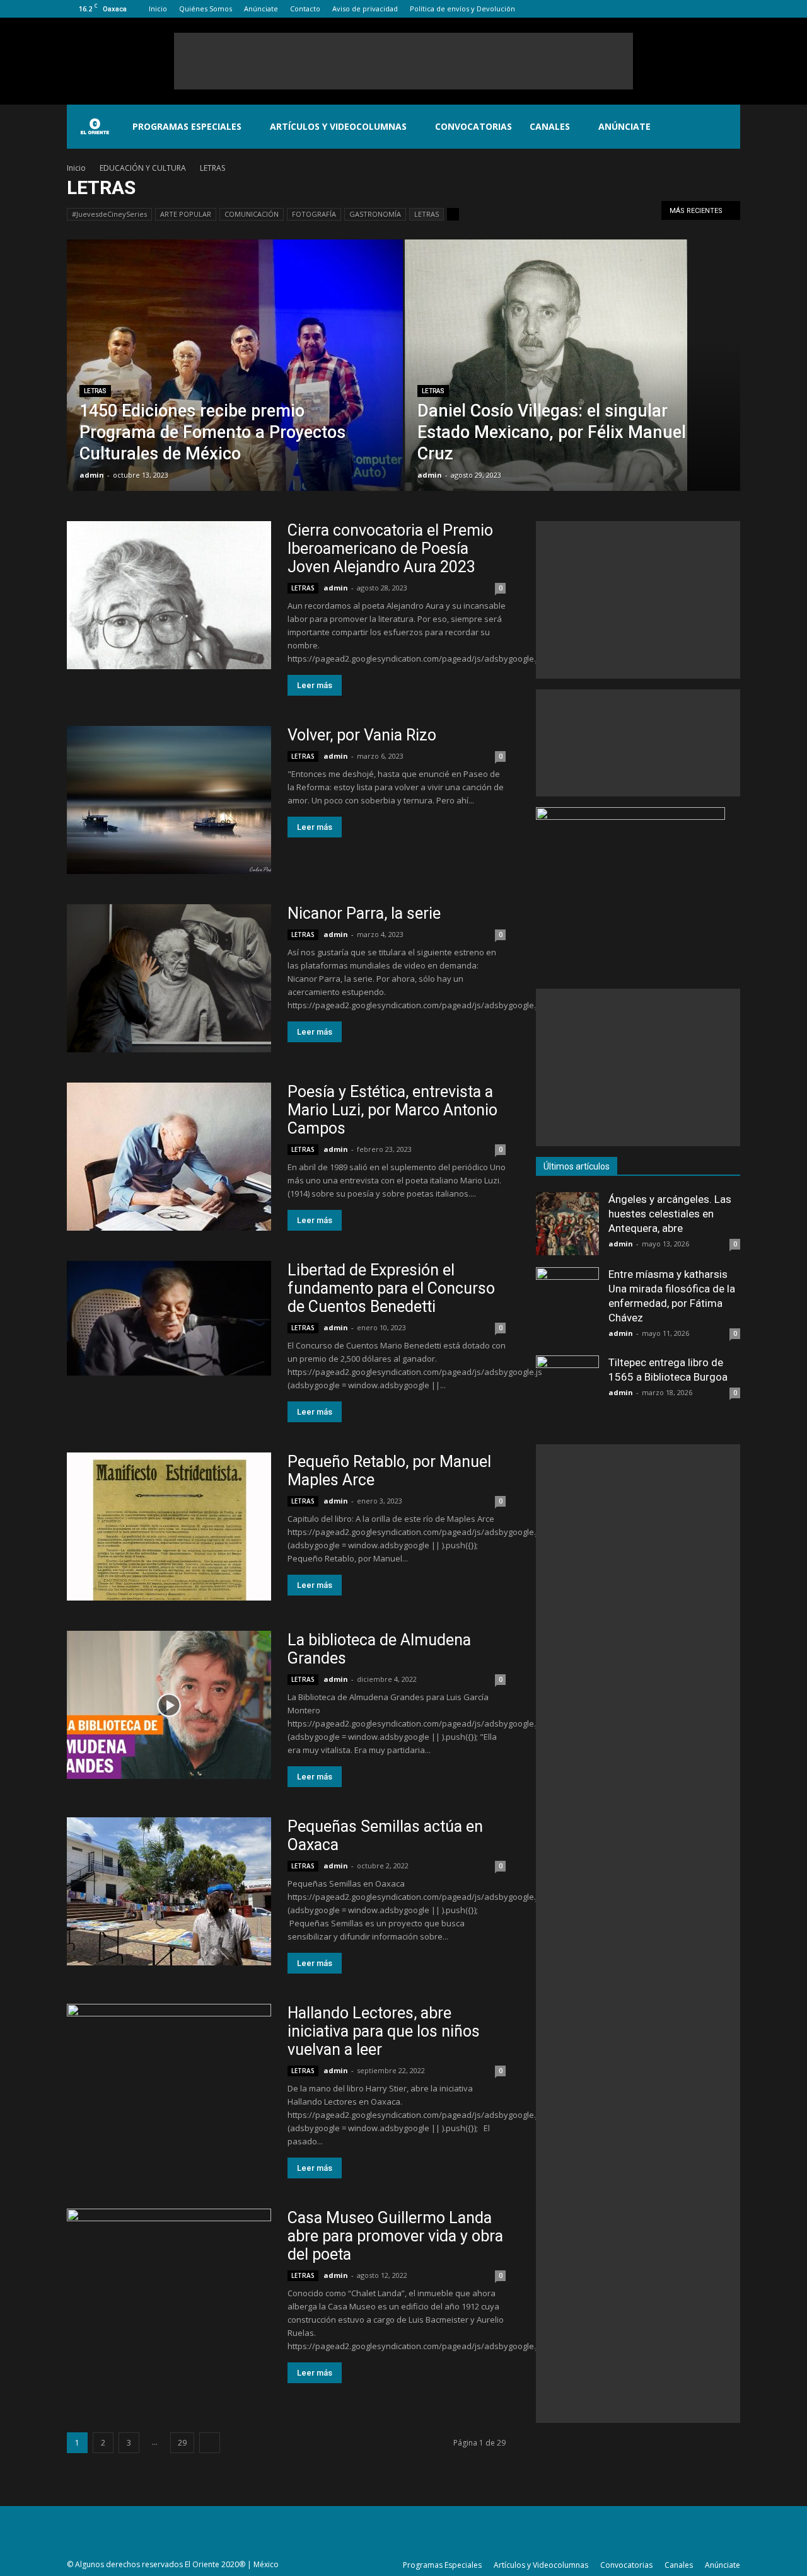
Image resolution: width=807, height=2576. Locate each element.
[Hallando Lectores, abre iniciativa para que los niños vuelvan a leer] (169, 2078)
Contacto (305, 9)
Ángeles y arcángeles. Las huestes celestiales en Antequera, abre (670, 1214)
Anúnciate (261, 9)
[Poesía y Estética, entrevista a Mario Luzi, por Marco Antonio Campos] (169, 1157)
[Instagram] (689, 9)
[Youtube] (731, 9)
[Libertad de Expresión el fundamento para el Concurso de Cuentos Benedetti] (169, 1318)
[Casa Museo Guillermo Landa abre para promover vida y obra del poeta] (169, 2283)
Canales (550, 126)
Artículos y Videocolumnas (338, 126)
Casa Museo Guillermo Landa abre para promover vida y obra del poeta (395, 2236)
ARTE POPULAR (186, 214)
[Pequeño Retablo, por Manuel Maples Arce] (169, 1527)
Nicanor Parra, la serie (364, 913)
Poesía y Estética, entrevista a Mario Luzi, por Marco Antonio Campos (392, 1110)
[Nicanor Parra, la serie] (169, 978)
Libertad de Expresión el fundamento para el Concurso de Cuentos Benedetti (391, 1288)
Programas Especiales (187, 126)
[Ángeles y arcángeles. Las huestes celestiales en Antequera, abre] (567, 1224)
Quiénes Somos (206, 9)
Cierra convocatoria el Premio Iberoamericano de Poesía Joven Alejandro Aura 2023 (390, 549)
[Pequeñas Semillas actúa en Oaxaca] (169, 1891)
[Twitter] (710, 9)
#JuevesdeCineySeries (109, 214)
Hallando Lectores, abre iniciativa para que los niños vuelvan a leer (384, 2031)
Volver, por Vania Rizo (362, 735)
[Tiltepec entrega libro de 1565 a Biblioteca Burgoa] (567, 1387)
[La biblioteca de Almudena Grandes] (169, 1705)
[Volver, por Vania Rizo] (169, 800)
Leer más (315, 685)
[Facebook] (668, 9)
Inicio (158, 9)
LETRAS (427, 214)
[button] (725, 127)
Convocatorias (473, 126)
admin (92, 475)
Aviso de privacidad (365, 9)
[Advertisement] (403, 61)
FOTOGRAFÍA (314, 214)
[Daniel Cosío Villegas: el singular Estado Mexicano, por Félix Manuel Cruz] (573, 377)
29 (182, 2443)
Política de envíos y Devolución (462, 9)
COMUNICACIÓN (252, 214)
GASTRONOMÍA (375, 214)
